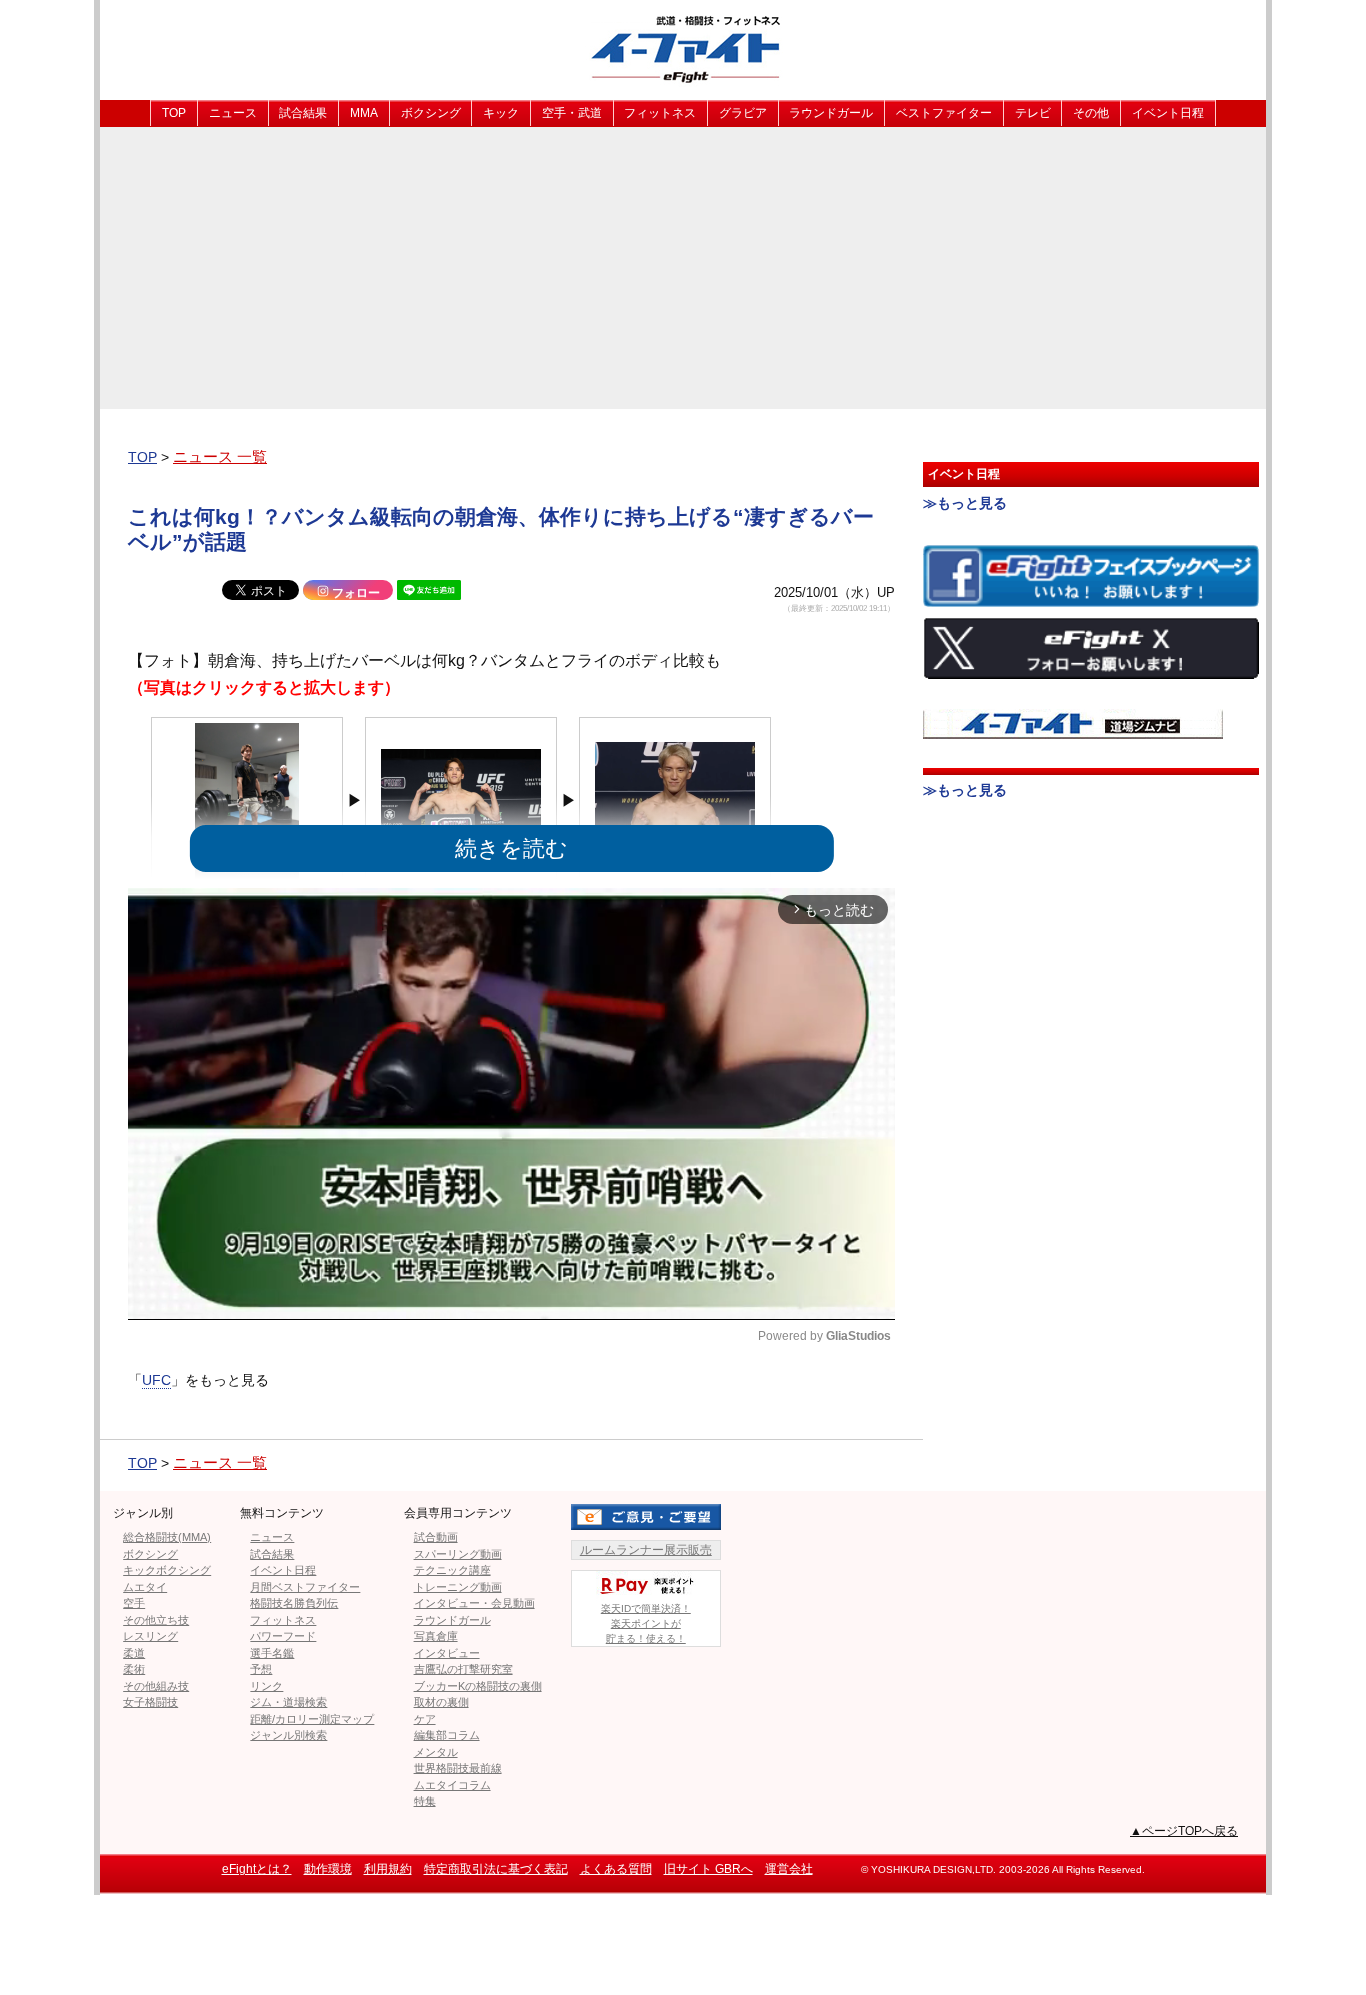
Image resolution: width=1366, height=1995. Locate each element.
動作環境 (328, 1869)
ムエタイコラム (452, 1785)
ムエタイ (145, 1587)
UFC (156, 1380)
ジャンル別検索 (288, 1735)
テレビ (1033, 113)
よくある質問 (616, 1869)
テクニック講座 (452, 1570)
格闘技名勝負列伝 (294, 1603)
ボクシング (431, 113)
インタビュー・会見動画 (474, 1603)
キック (501, 113)
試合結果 (303, 113)
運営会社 (789, 1869)
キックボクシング (167, 1570)
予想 (261, 1669)
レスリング (150, 1636)
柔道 (134, 1653)
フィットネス (660, 113)
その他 (1091, 113)
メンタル (436, 1752)
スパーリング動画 (458, 1554)
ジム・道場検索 (288, 1702)
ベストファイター (944, 113)
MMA (364, 113)
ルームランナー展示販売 (646, 1550)
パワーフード (283, 1636)
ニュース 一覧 (220, 456)
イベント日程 (1168, 113)
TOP (174, 113)
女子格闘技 (150, 1702)
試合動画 (436, 1537)
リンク (266, 1686)
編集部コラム (447, 1735)
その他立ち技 (156, 1620)
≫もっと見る (965, 503)
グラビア (743, 113)
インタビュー (447, 1653)
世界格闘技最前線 (458, 1768)
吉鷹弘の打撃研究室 (463, 1669)
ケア (425, 1719)
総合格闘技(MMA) (167, 1537)
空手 (134, 1603)
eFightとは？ (257, 1869)
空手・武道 (572, 113)
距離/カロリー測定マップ (312, 1719)
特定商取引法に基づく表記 (496, 1869)
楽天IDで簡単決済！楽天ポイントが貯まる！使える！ (646, 1623)
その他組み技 (156, 1686)
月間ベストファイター (305, 1587)
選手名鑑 (272, 1653)
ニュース (233, 113)
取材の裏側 (441, 1702)
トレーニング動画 (458, 1587)
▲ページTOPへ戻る (1184, 1831)
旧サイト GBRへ (708, 1869)
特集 (425, 1801)
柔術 (134, 1669)
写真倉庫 (436, 1636)
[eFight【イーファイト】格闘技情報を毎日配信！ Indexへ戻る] (683, 48)
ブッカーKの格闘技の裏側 (478, 1686)
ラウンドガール (831, 113)
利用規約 (388, 1869)
